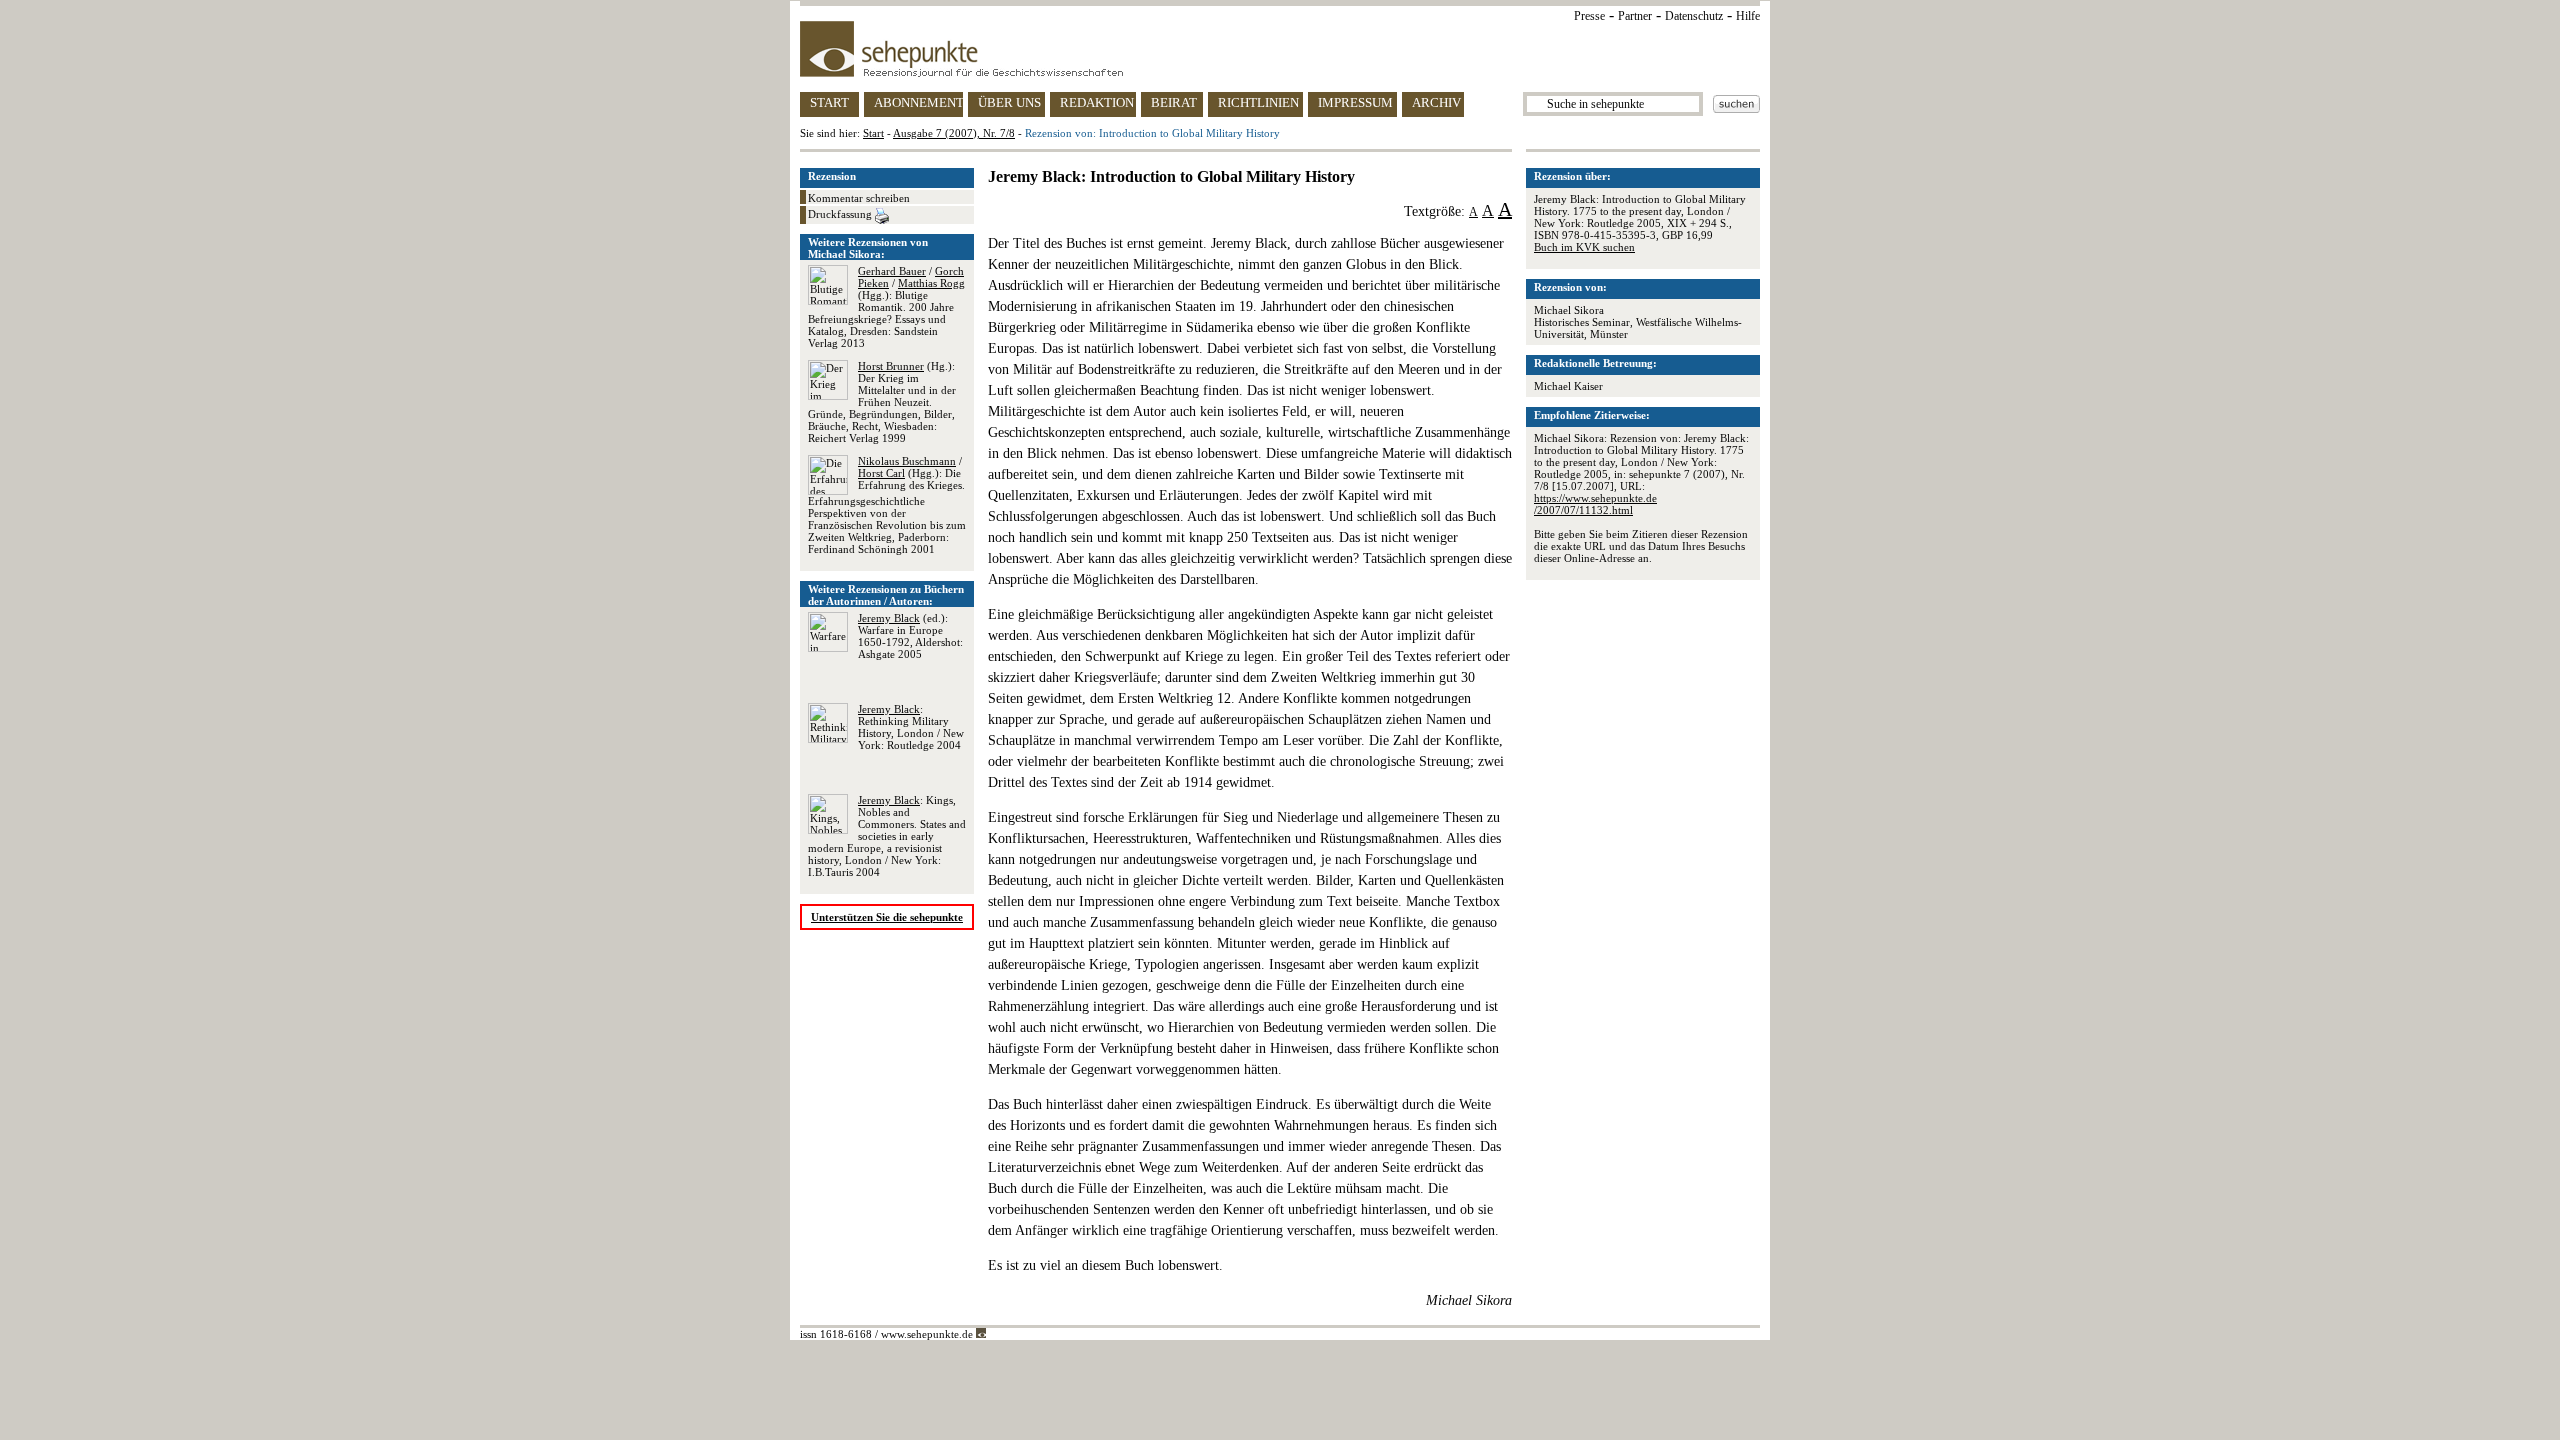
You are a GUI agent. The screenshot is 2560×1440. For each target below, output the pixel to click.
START (829, 102)
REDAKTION (1097, 102)
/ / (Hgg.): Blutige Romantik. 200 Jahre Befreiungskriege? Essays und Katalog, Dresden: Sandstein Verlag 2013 (886, 307)
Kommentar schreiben (859, 198)
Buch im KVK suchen (1584, 247)
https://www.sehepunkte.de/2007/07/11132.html (1595, 504)
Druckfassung (841, 214)
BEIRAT (1174, 102)
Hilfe (1748, 16)
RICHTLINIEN (1258, 102)
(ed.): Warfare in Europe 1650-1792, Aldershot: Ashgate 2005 (910, 636)
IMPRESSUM (1355, 102)
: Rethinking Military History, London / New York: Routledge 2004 (911, 727)
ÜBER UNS (1009, 102)
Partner (1635, 16)
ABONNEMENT (918, 102)
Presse (1589, 16)
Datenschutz (1694, 16)
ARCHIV (1436, 102)
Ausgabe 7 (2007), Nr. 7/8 (954, 133)
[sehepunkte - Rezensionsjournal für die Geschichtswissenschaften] (1280, 49)
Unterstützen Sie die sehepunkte (887, 917)
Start (873, 133)
